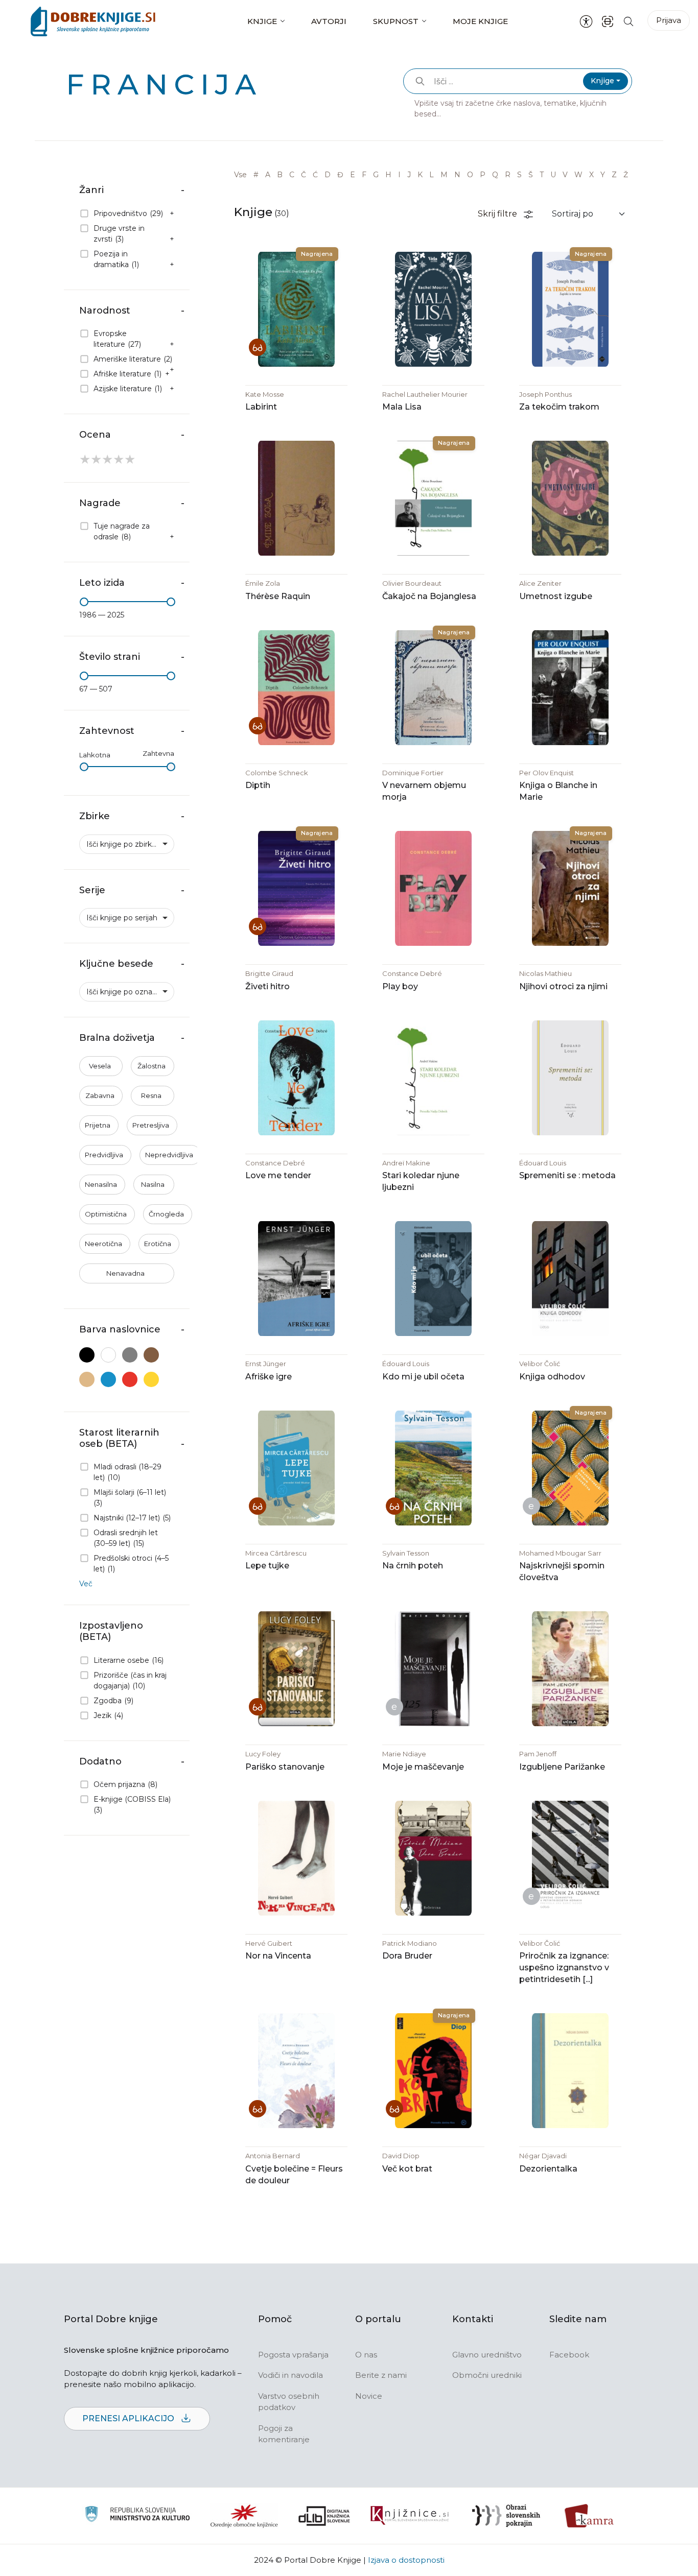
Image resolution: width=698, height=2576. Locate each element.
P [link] (483, 175)
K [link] (420, 175)
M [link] (444, 175)
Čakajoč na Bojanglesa (429, 596)
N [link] (457, 175)
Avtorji (329, 21)
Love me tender (278, 1175)
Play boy (400, 986)
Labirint (261, 407)
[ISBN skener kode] (608, 21)
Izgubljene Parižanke (562, 1767)
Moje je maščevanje (423, 1767)
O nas (366, 2355)
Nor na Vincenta (278, 1956)
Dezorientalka (548, 2169)
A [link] (268, 175)
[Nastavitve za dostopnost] (586, 21)
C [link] (292, 175)
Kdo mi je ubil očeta (423, 1377)
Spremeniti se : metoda (567, 1175)
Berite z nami (381, 2375)
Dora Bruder (407, 1956)
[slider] (84, 602)
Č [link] (304, 175)
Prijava (669, 20)
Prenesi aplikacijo (129, 2418)
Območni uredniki (487, 2375)
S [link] (519, 175)
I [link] (399, 175)
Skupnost (396, 21)
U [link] (553, 175)
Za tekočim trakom (559, 407)
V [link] (565, 175)
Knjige (262, 21)
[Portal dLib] (324, 2516)
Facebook (569, 2355)
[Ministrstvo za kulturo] (137, 2515)
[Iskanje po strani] (629, 21)
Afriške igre (269, 1377)
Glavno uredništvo (487, 2355)
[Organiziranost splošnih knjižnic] (244, 2516)
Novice (369, 2396)
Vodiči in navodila (290, 2375)
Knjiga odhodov (552, 1377)
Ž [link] (626, 175)
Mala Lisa (402, 407)
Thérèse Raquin (278, 596)
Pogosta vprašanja (293, 2355)
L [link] (432, 175)
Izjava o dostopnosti (406, 2560)
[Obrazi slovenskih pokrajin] (506, 2516)
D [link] (328, 175)
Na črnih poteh (413, 1566)
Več (86, 1584)
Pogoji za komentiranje (284, 2434)
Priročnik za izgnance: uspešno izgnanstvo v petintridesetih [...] (564, 1967)
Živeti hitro (267, 986)
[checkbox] (127, 214)
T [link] (542, 175)
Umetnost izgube (556, 596)
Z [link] (614, 175)
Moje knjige (480, 21)
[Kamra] (589, 2516)
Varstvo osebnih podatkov (289, 2402)
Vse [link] (240, 175)
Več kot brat (407, 2169)
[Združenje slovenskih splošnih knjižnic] (410, 2516)
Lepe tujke (267, 1566)
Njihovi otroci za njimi (563, 986)
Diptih (258, 785)
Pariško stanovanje (285, 1767)
